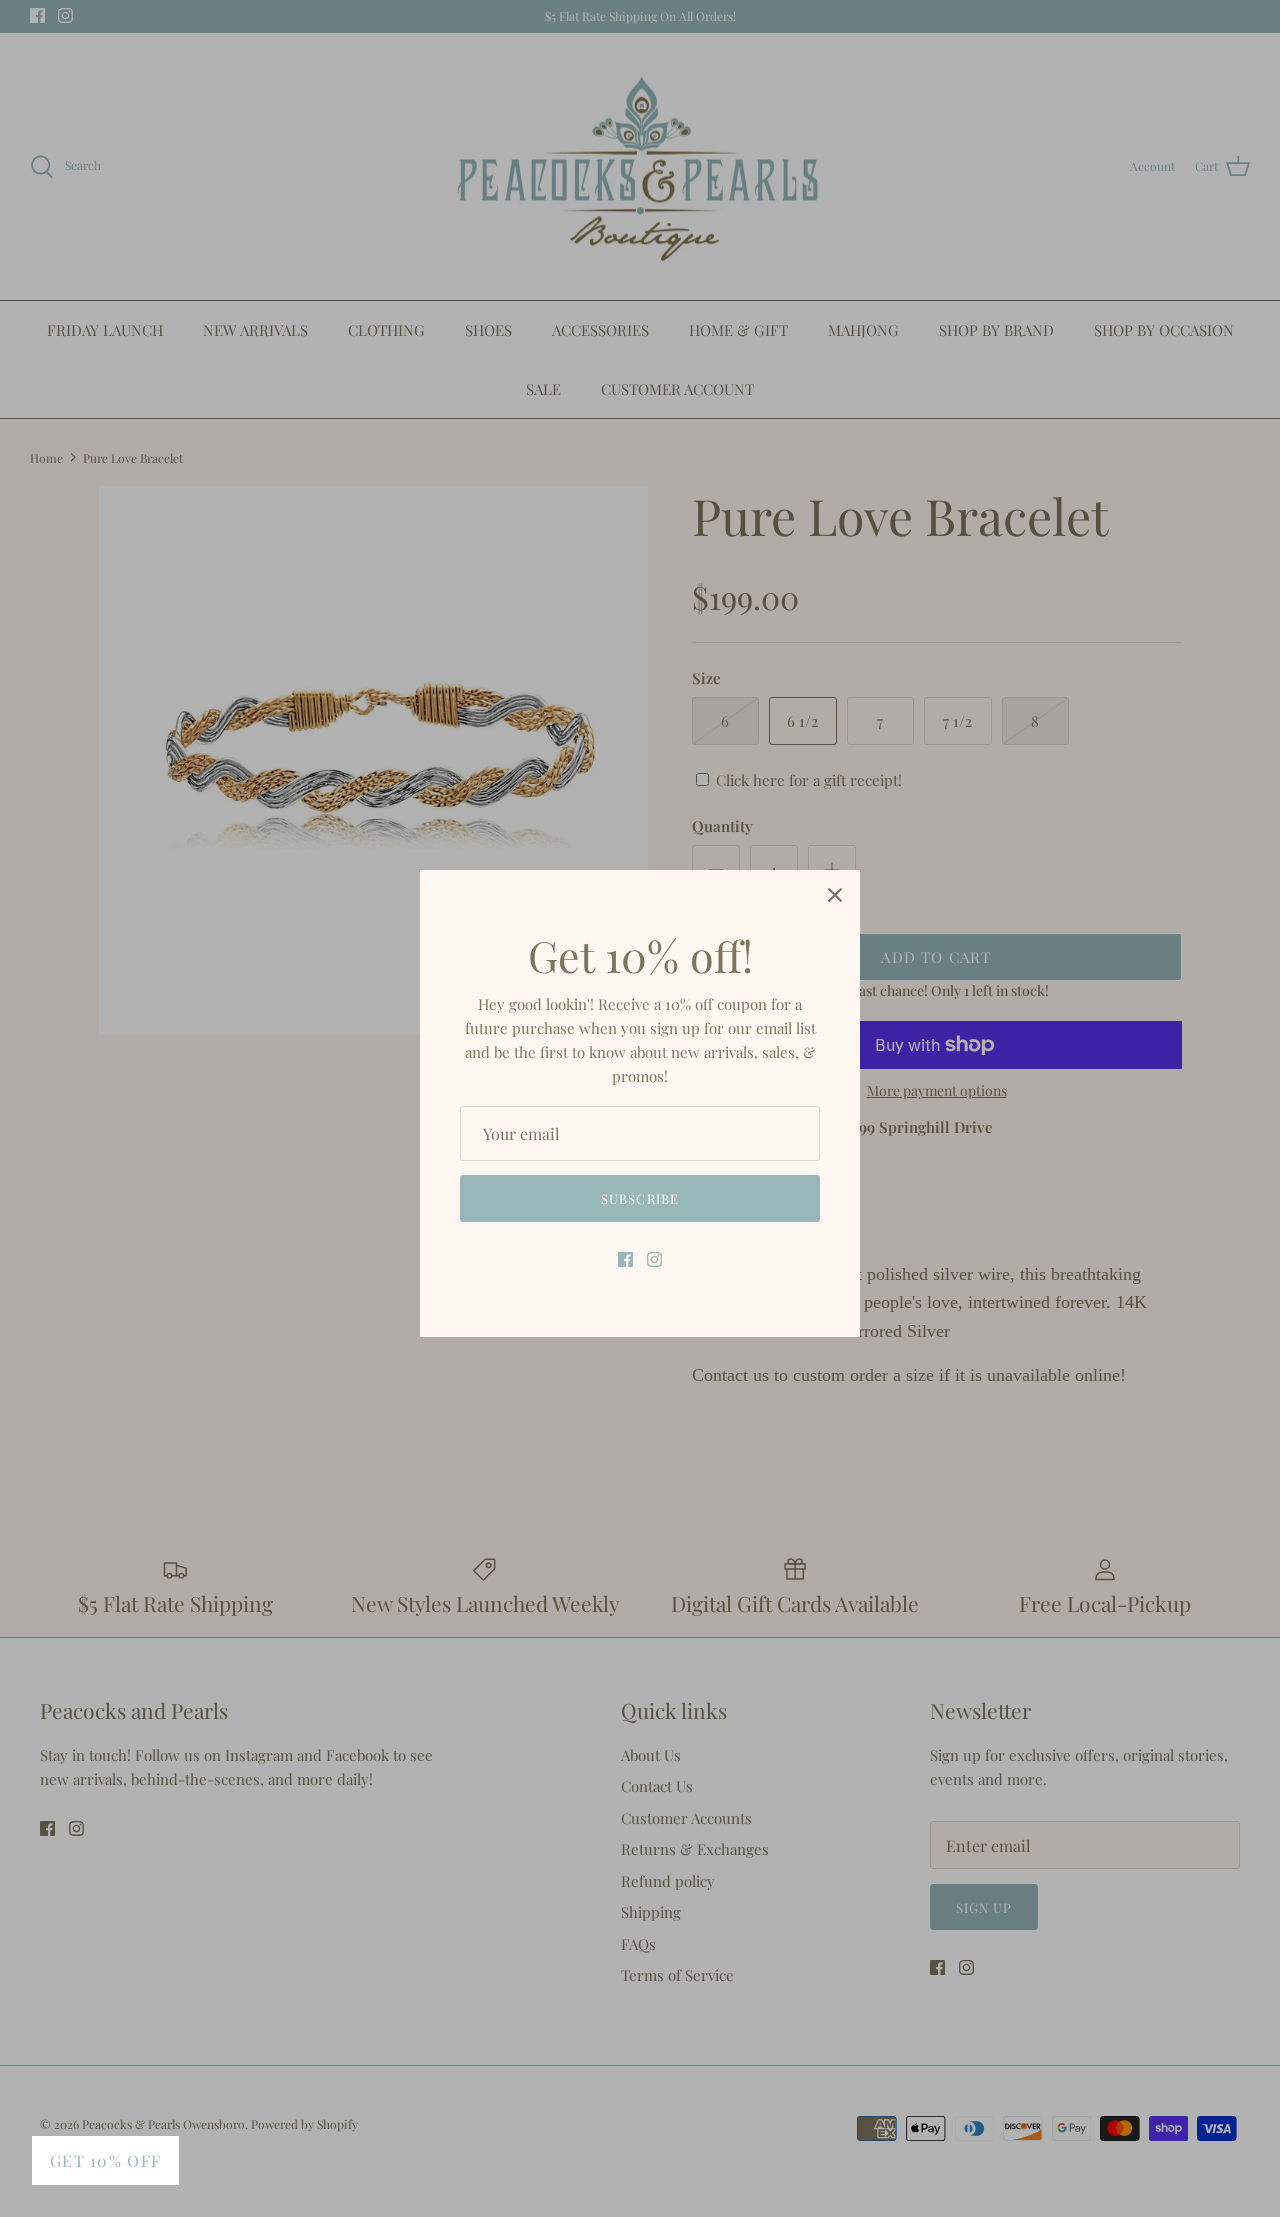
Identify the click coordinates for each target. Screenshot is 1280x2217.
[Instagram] (654, 1259)
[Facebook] (625, 1259)
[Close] (835, 895)
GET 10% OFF (105, 2160)
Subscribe (639, 1198)
